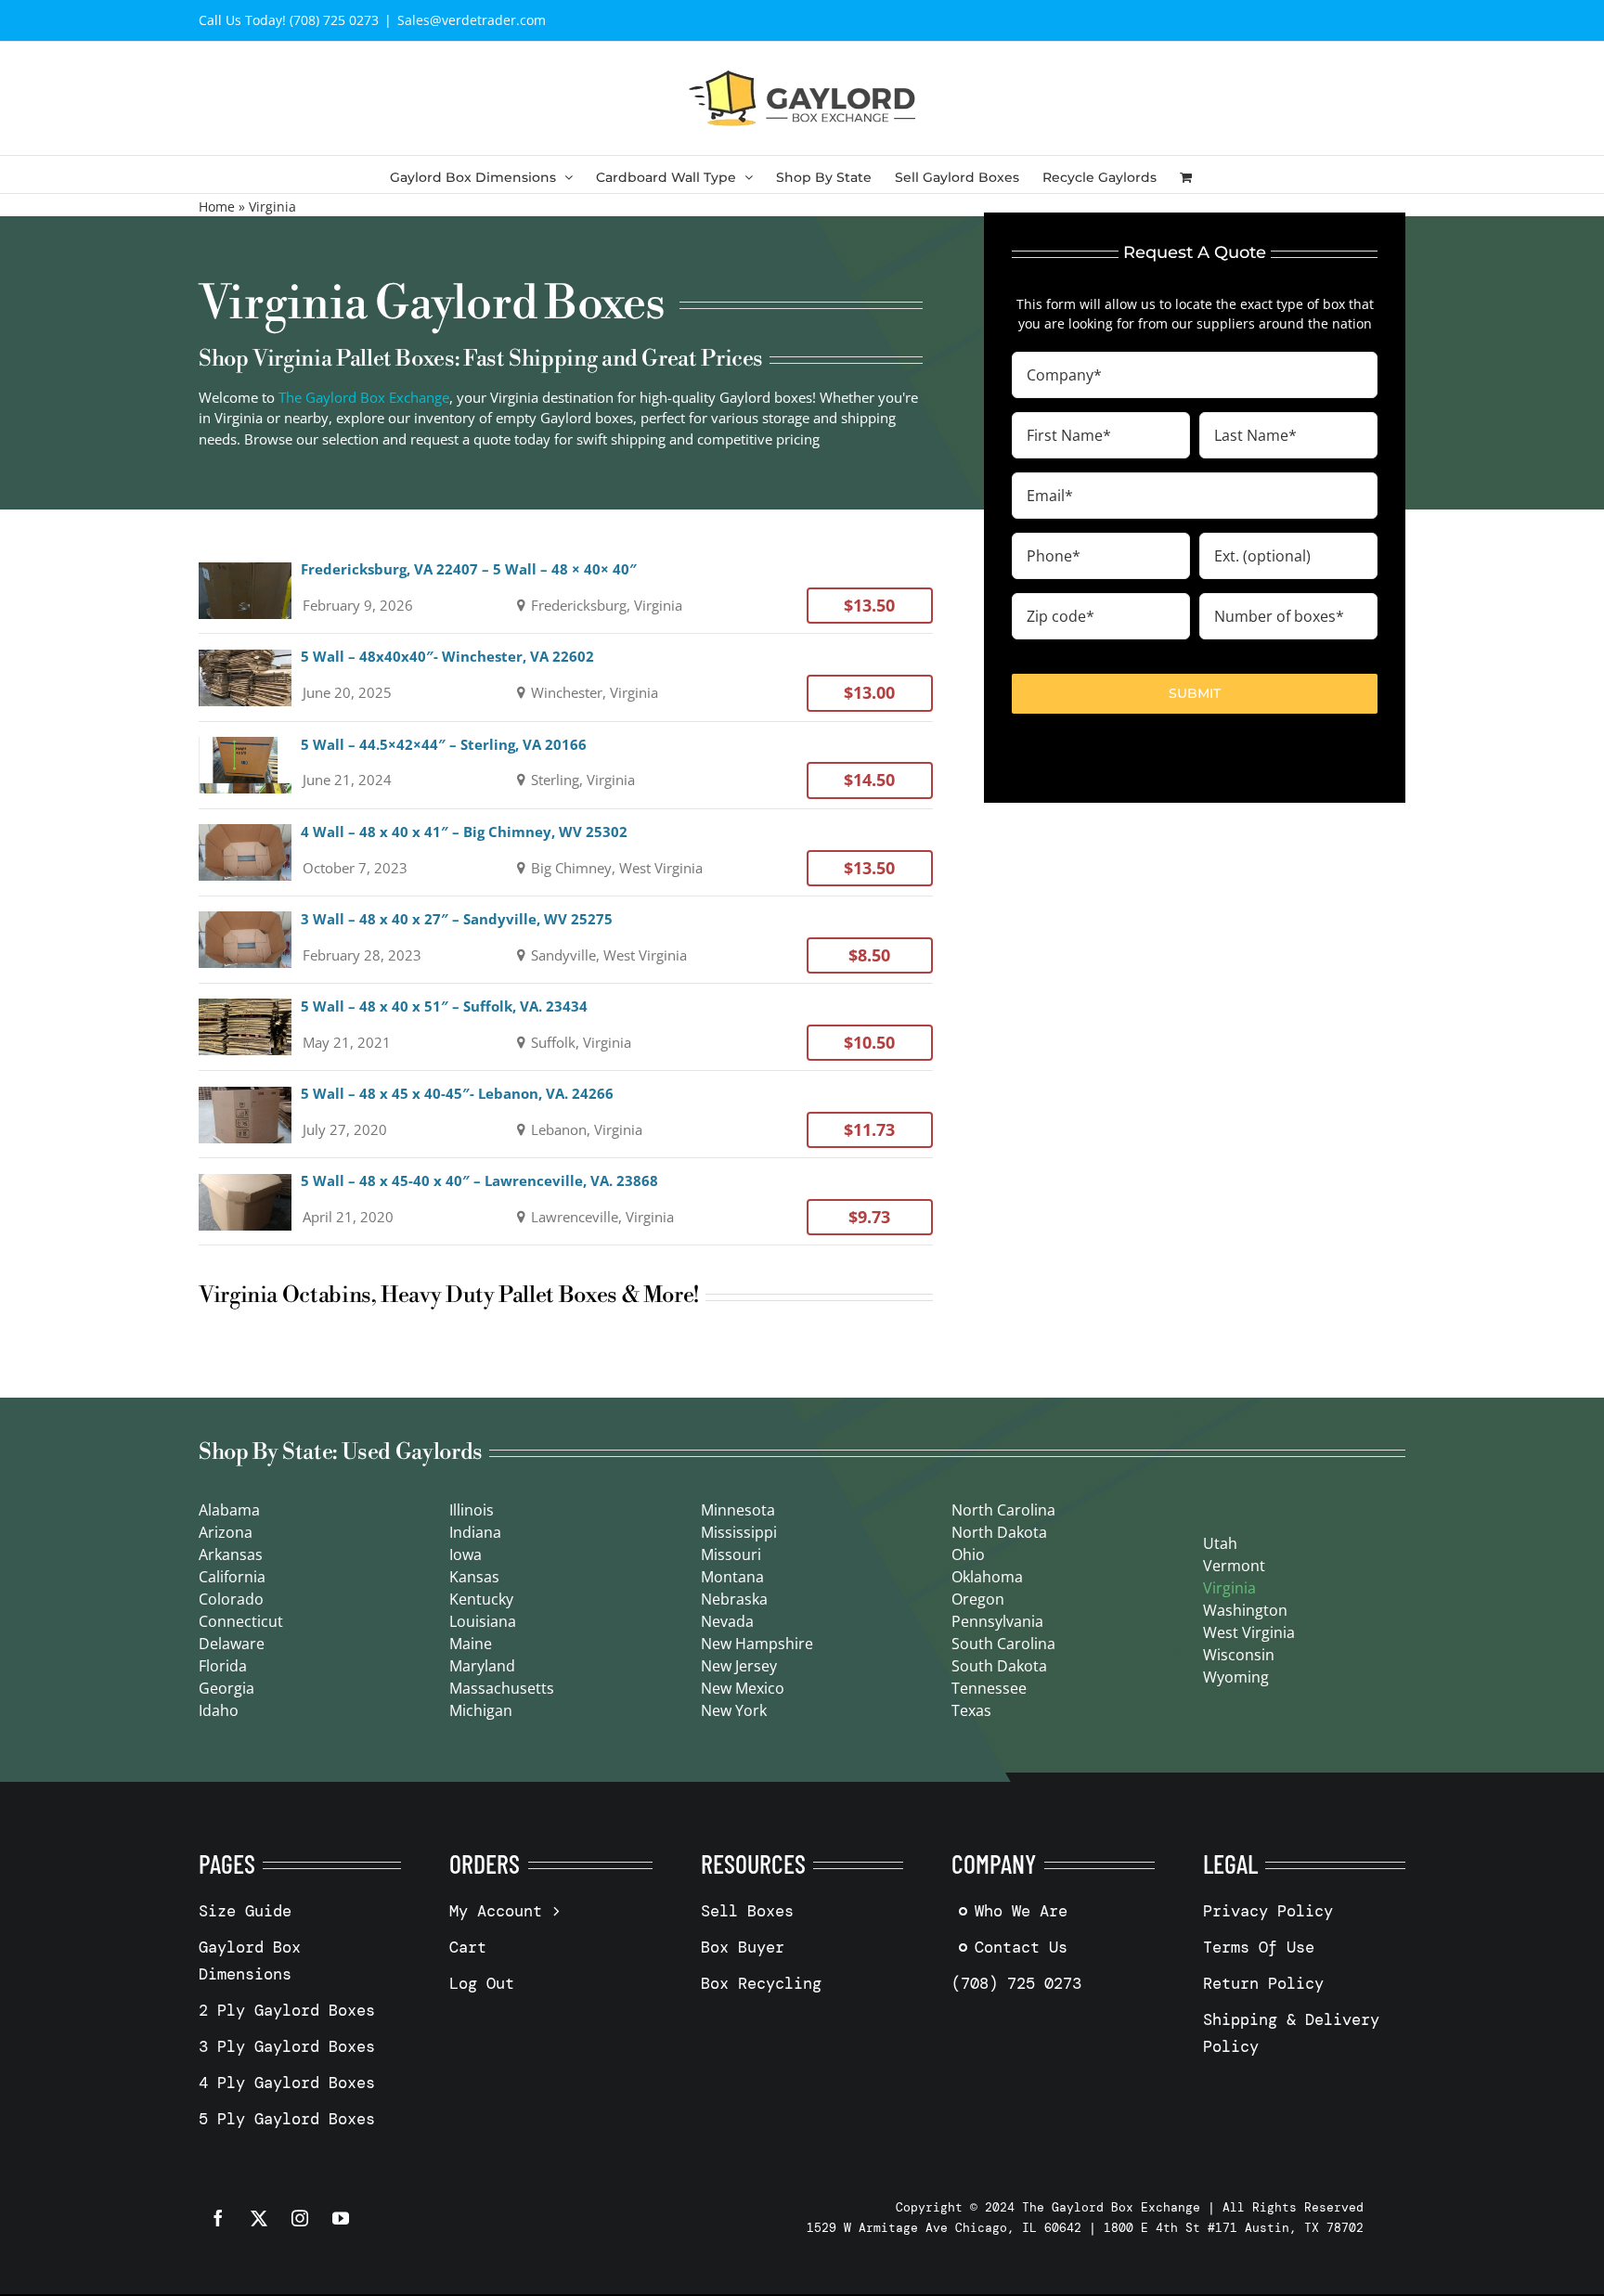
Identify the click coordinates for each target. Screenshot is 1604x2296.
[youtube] (341, 2218)
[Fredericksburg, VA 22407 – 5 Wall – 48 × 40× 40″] (566, 590)
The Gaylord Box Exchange (364, 397)
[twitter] (259, 2218)
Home (217, 206)
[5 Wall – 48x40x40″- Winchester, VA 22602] (566, 677)
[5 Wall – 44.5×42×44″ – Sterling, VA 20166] (566, 765)
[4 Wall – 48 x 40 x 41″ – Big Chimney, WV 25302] (566, 852)
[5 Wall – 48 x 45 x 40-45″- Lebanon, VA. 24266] (566, 1114)
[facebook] (218, 2218)
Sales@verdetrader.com (472, 20)
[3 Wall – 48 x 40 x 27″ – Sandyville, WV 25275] (566, 940)
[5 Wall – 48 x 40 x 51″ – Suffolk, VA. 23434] (566, 1027)
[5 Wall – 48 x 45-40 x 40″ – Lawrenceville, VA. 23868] (566, 1201)
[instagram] (300, 2218)
